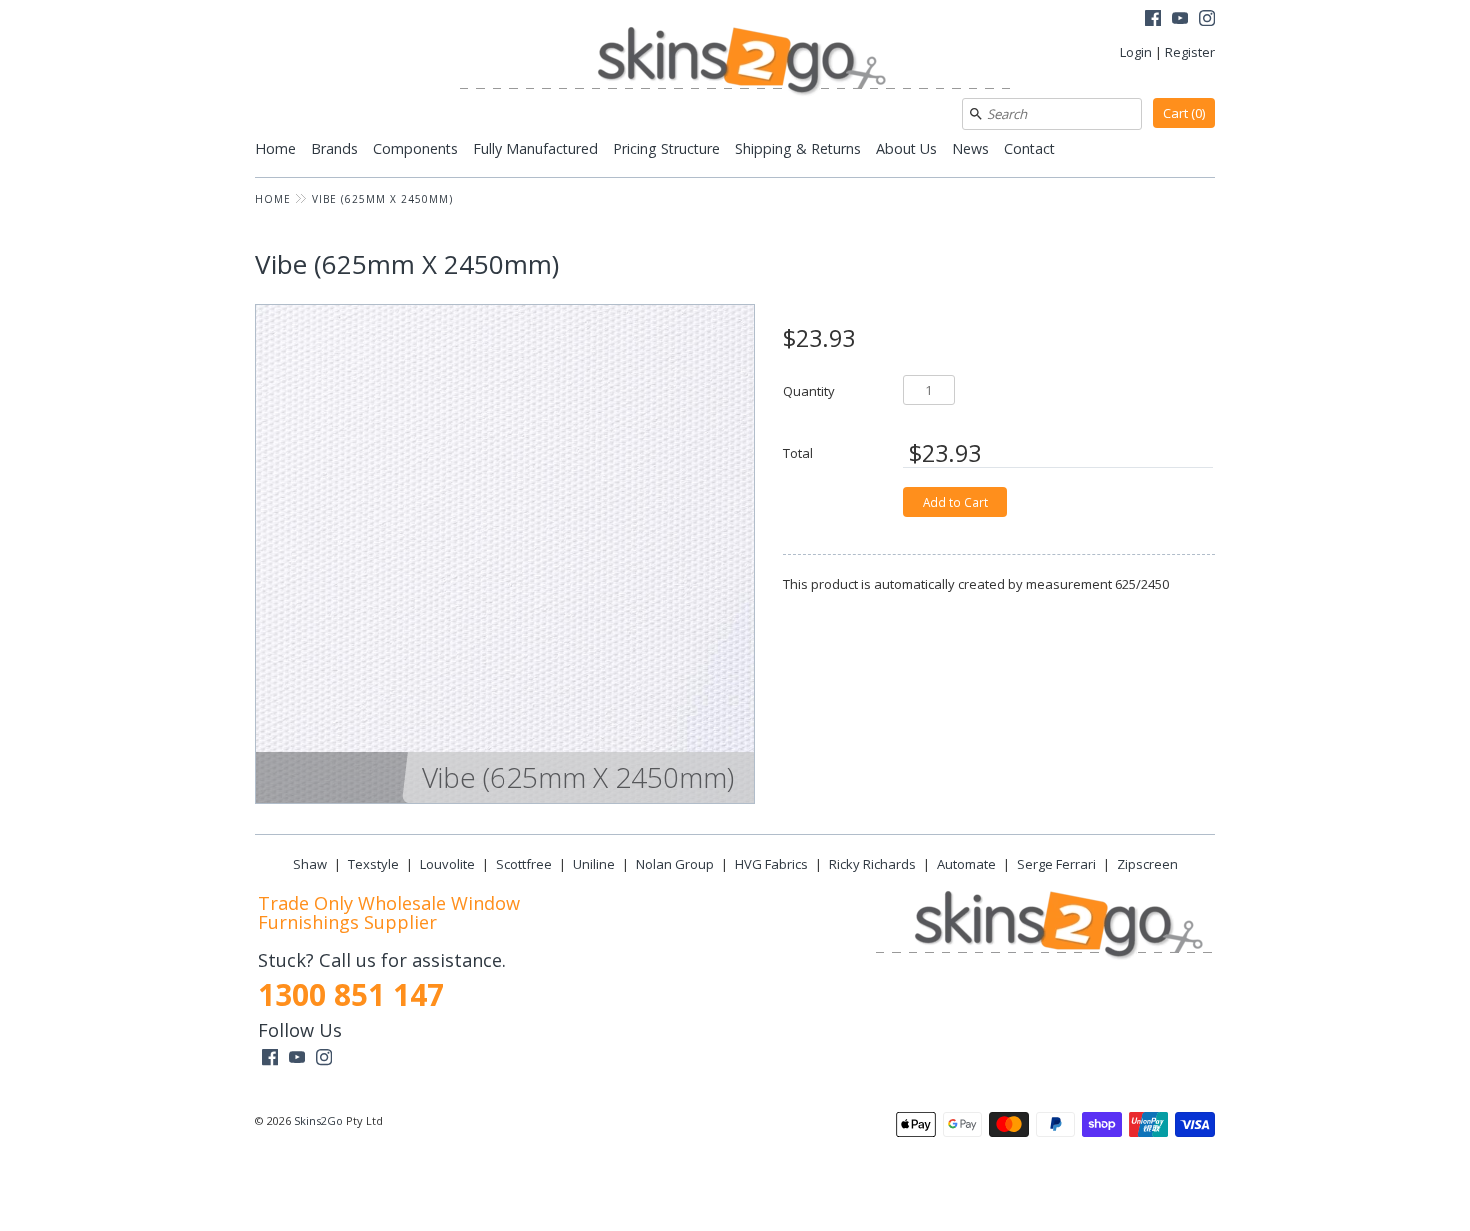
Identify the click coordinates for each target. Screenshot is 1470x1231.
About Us (906, 148)
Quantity (809, 390)
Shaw (310, 864)
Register (1190, 52)
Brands (334, 148)
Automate (966, 864)
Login (1136, 52)
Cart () (1184, 113)
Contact (1029, 148)
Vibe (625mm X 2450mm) (382, 199)
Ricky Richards (872, 864)
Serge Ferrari (1056, 864)
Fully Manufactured (535, 148)
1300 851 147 (351, 994)
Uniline (594, 864)
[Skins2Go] (735, 62)
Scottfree (524, 864)
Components (415, 148)
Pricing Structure (666, 148)
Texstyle (373, 864)
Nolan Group (675, 864)
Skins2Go (318, 1120)
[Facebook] (1153, 20)
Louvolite (447, 864)
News (970, 148)
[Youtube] (1180, 20)
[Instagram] (1207, 20)
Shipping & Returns (798, 148)
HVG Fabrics (771, 864)
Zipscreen (1147, 864)
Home (275, 148)
